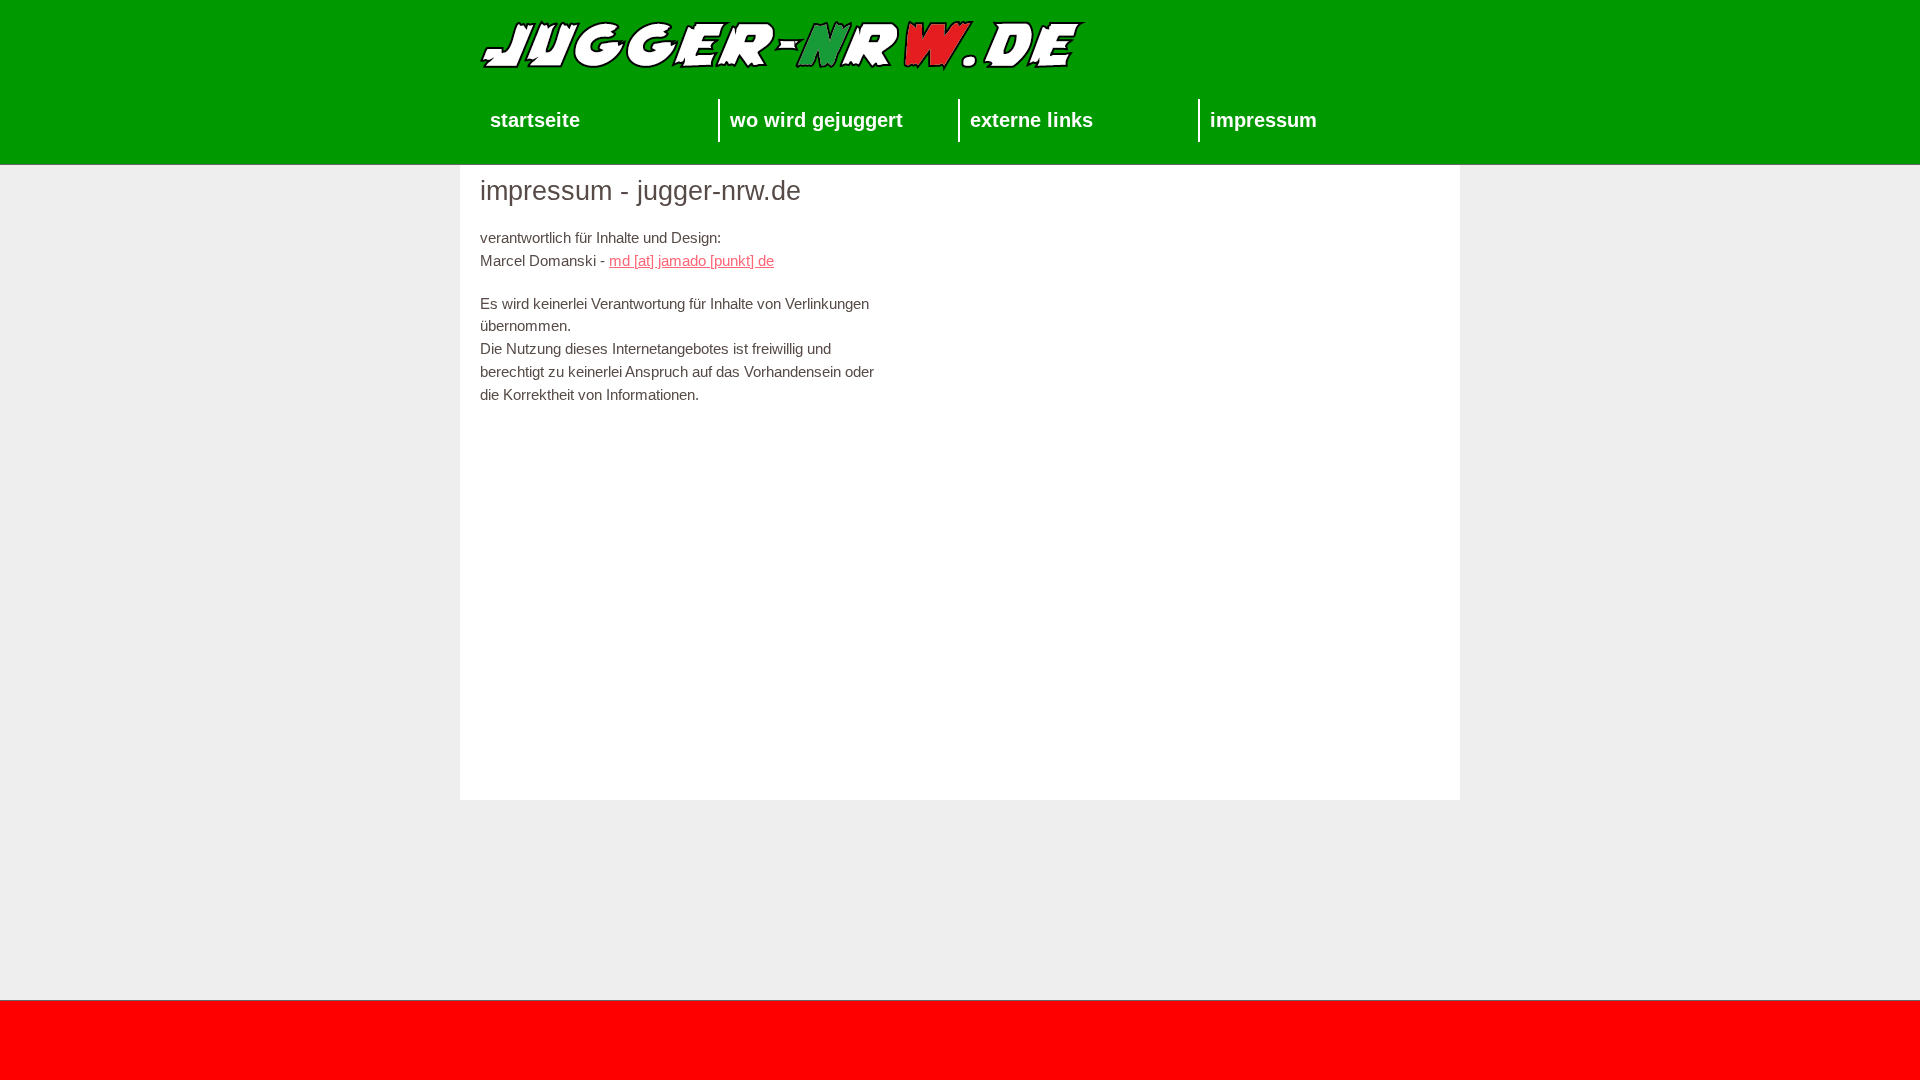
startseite (535, 120)
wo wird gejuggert (816, 120)
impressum (1263, 120)
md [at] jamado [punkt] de (691, 260)
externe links (1031, 120)
